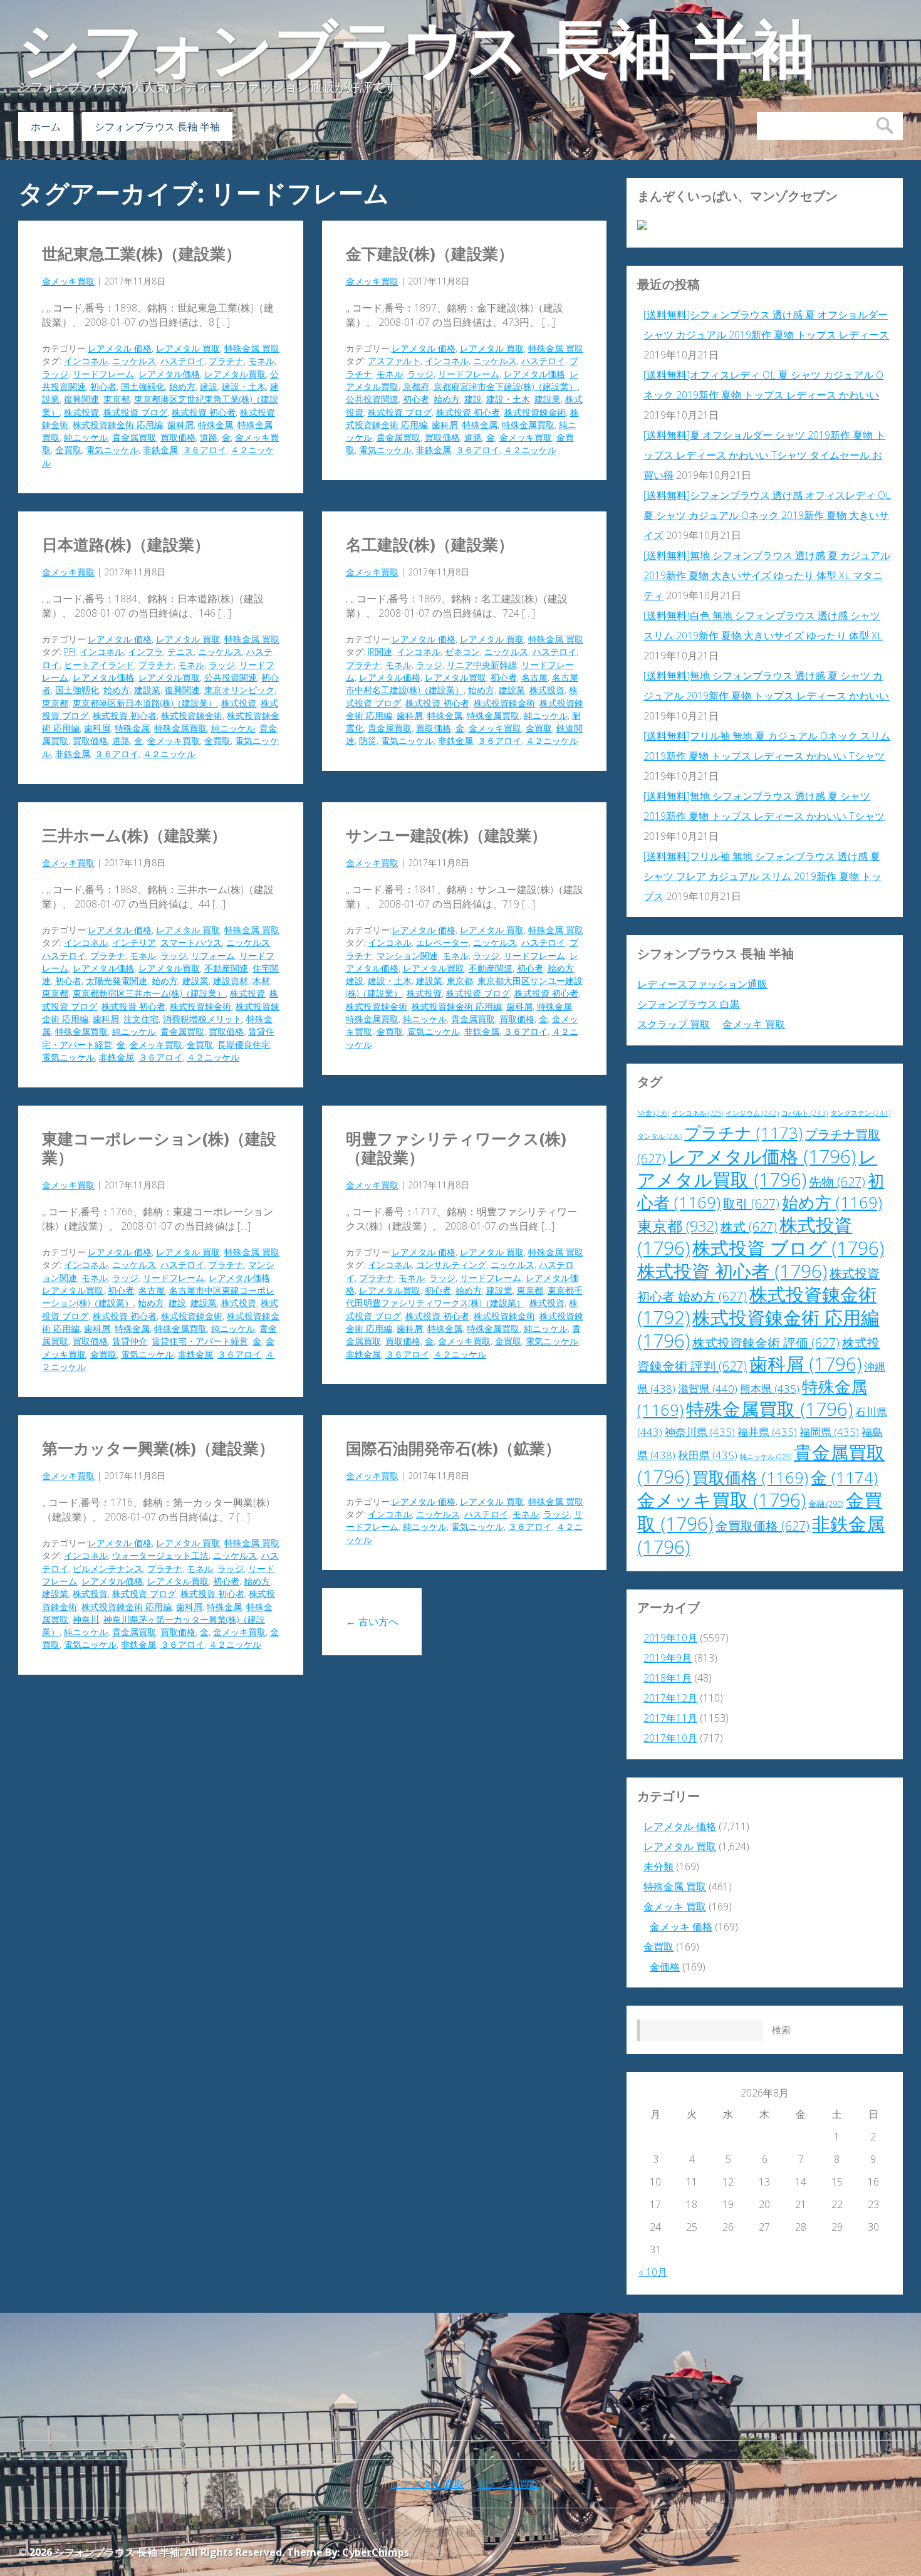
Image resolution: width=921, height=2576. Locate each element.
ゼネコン (462, 652)
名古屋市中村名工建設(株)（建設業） (462, 683)
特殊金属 (216, 425)
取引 (751, 1204)
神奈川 (86, 1619)
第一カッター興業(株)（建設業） (158, 1448)
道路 (209, 437)
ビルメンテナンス (108, 1568)
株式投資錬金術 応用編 (118, 425)
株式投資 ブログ (135, 412)
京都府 (416, 386)
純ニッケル (86, 437)
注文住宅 (141, 1019)
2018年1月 (668, 1678)
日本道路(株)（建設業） (126, 544)
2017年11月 (670, 1718)
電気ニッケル (112, 450)
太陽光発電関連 (117, 981)
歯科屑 (180, 425)
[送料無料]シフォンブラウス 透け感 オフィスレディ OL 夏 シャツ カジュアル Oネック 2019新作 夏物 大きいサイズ (767, 515)
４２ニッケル (530, 450)
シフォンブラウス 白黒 (689, 1004)
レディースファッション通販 (702, 984)
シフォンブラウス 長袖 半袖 (417, 50)
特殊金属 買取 (252, 348)
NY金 (653, 1113)
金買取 (68, 450)
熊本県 (770, 1389)
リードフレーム (103, 374)
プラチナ (226, 361)
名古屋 (534, 677)
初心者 (103, 386)
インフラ (145, 652)
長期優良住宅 (244, 1045)
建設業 (548, 399)
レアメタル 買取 (188, 348)
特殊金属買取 (528, 425)
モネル (261, 361)
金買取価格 (762, 1526)
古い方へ (372, 1621)
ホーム (46, 127)
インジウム (752, 1113)
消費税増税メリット (202, 1019)
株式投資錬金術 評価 (766, 1343)
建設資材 (231, 981)
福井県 (767, 1432)
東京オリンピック (239, 690)
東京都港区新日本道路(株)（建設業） (145, 703)
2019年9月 (668, 1658)
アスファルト (394, 361)
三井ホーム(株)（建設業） (134, 835)
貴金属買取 (134, 437)
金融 (826, 1504)
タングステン (860, 1113)
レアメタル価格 (169, 374)
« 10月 (653, 2272)
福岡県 (829, 1432)
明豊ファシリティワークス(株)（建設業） (456, 1148)
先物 (837, 1182)
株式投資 (81, 412)
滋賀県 (708, 1389)
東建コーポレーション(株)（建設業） (159, 1148)
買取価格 (178, 437)
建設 (209, 386)
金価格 (665, 1967)
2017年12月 (670, 1698)
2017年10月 (670, 1738)
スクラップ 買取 (674, 1024)
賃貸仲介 (130, 1341)
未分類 (658, 1867)
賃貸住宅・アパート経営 (200, 1341)
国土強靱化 (143, 386)
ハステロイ (182, 361)
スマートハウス (191, 942)
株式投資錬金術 (535, 412)
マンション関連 (407, 956)
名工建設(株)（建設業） (430, 544)
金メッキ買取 (68, 281)
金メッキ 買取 (754, 1024)
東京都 (117, 399)
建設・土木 (244, 386)
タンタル (659, 1136)
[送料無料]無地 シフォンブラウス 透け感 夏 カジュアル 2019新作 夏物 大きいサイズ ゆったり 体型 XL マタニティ (767, 575)
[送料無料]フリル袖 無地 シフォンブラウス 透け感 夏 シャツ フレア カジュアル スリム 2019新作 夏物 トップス (762, 876)
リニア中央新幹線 (482, 665)
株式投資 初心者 (204, 412)
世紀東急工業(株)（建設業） (142, 253)
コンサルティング (451, 1264)
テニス (180, 652)
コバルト (804, 1113)
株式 (749, 1227)
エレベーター (442, 942)
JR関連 (380, 652)
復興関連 (81, 399)
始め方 (182, 386)
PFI (70, 652)
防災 (368, 741)
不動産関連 (226, 968)
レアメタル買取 (235, 374)
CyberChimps (376, 2552)
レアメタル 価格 (120, 348)
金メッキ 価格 (681, 1927)
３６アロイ (204, 450)
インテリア (134, 942)
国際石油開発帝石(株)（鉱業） (453, 1448)
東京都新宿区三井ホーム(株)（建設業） (149, 993)
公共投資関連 (372, 399)
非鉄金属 (160, 450)
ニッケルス (134, 361)
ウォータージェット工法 (160, 1555)
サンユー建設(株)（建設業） (446, 835)
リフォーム (213, 956)
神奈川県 (700, 1432)
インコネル (86, 361)
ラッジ (55, 374)
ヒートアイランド (99, 665)
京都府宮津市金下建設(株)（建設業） (506, 386)
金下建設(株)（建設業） (430, 253)
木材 (261, 981)
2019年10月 (670, 1638)
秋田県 (708, 1455)
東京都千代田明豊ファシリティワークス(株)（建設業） (464, 1296)
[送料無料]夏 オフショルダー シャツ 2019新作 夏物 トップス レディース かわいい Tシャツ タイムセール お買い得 (764, 455)
